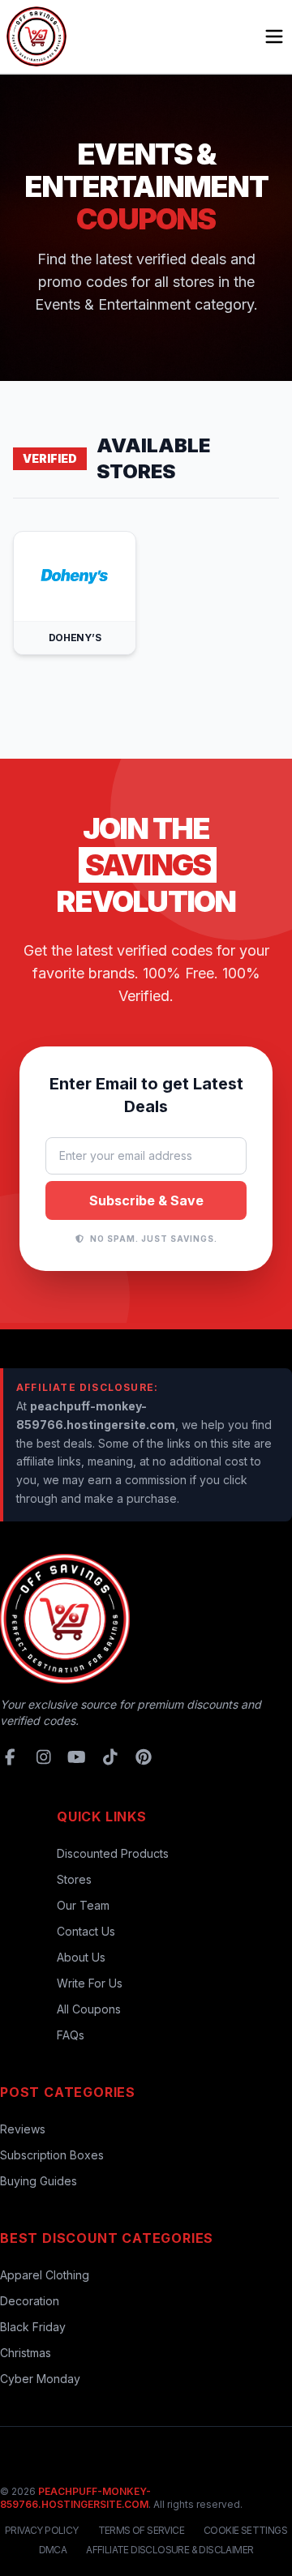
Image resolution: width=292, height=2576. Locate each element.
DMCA (53, 2550)
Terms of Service (141, 2530)
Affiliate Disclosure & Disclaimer (170, 2550)
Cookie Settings (245, 2530)
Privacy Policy (42, 2530)
